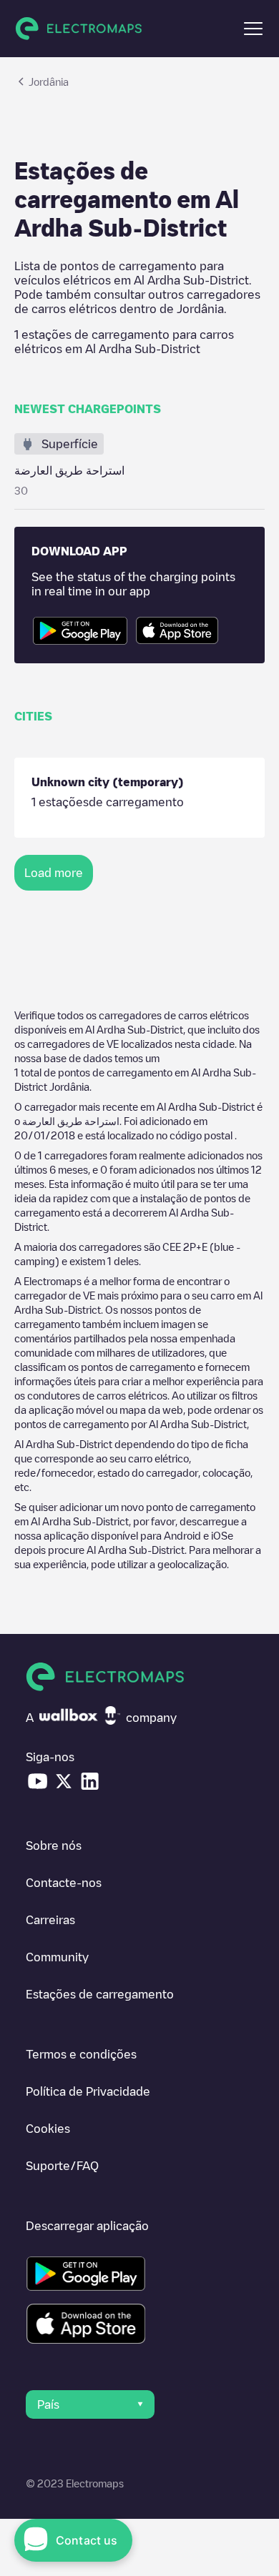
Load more (54, 873)
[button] (253, 29)
